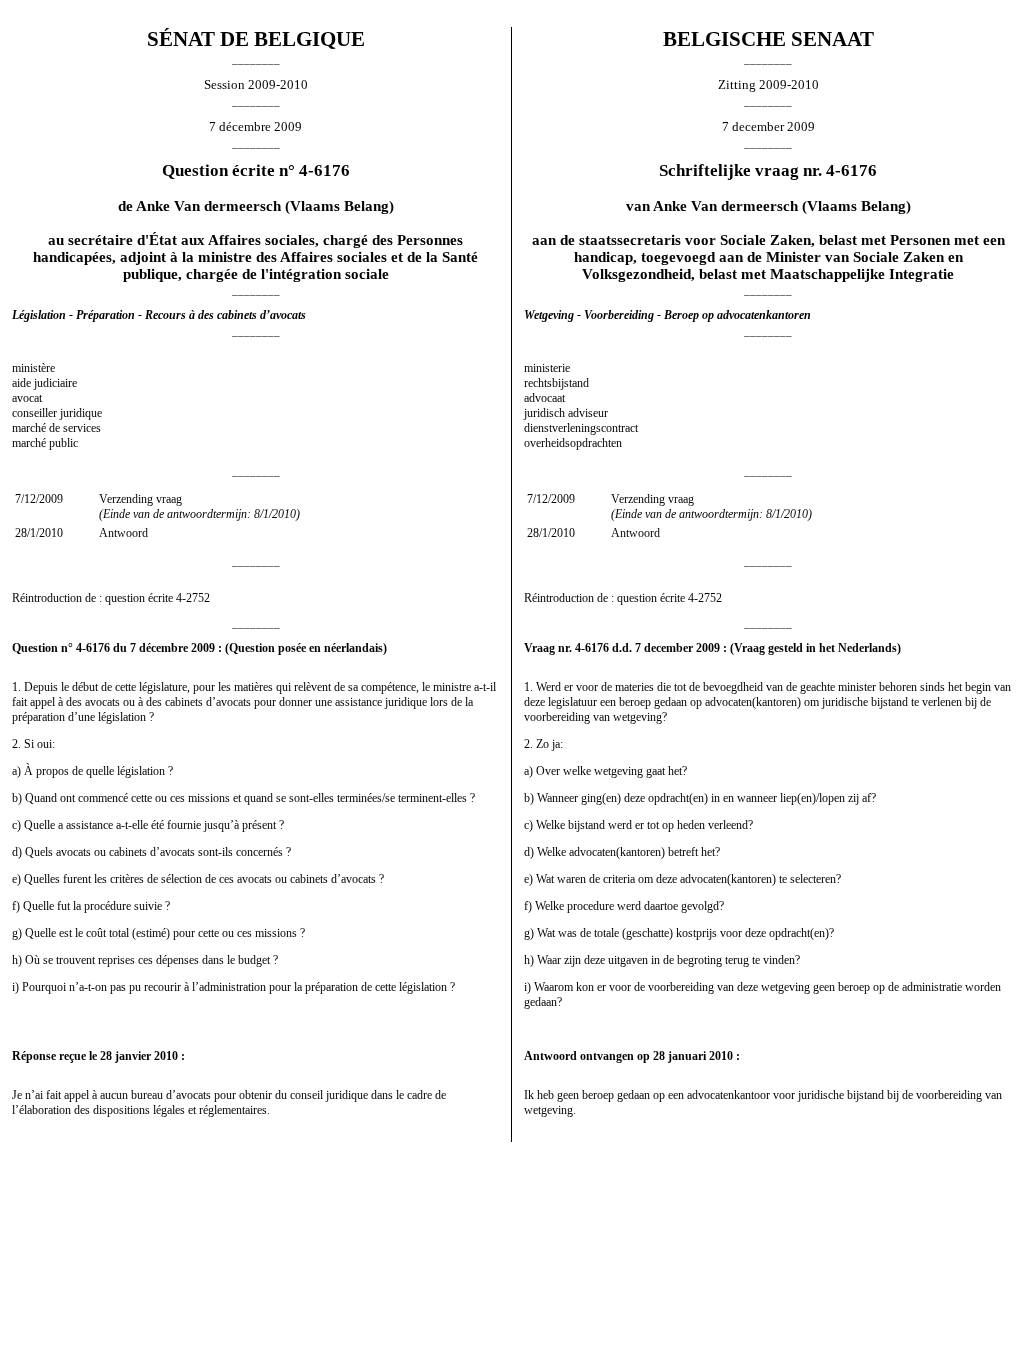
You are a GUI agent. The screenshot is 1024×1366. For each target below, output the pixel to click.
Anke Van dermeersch (208, 206)
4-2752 (193, 598)
